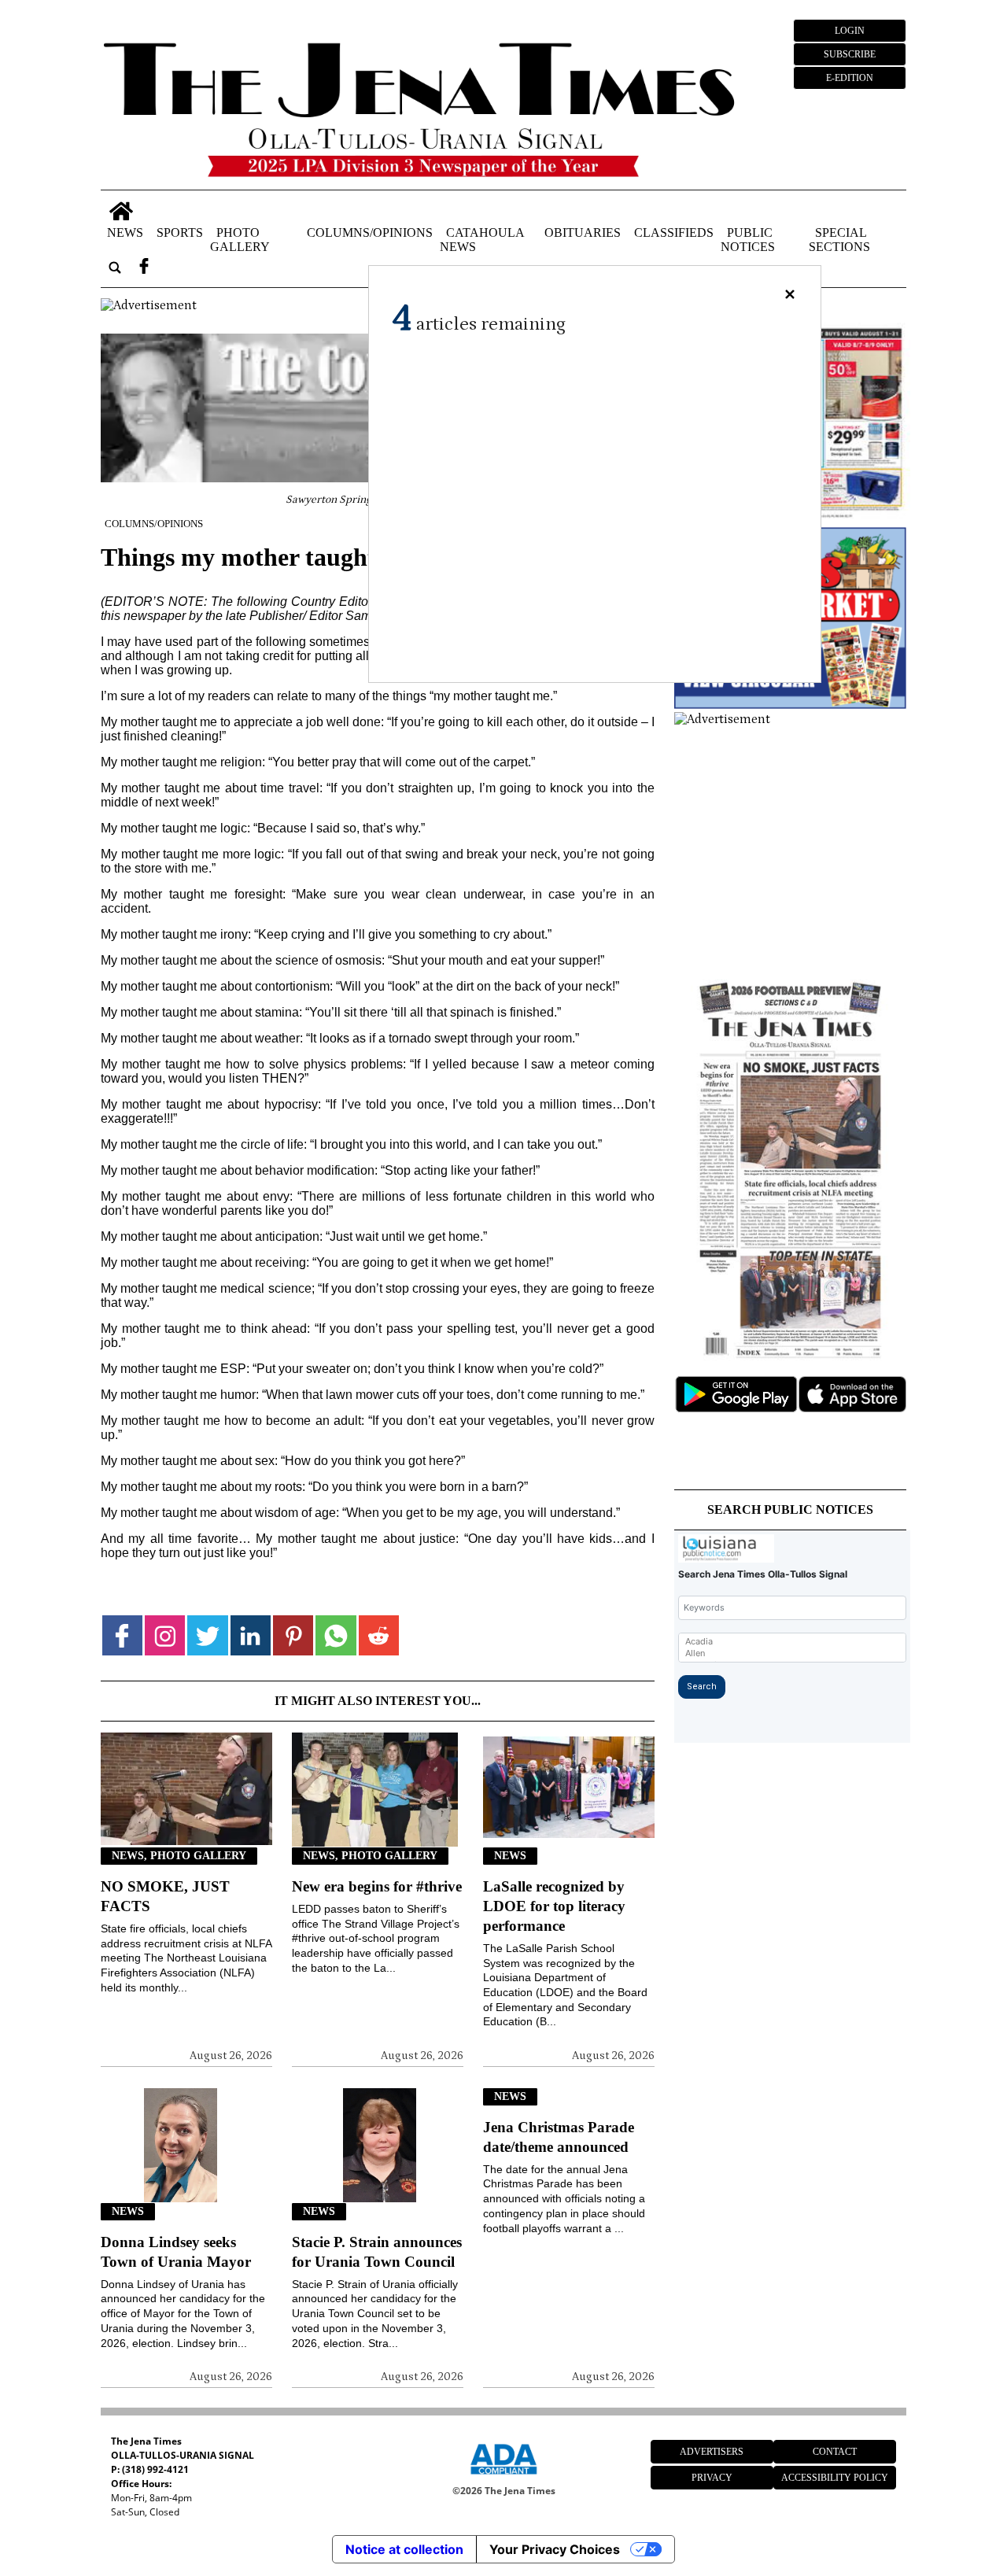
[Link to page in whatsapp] (336, 1635)
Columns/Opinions (370, 233)
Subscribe (850, 54)
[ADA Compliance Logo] (503, 2477)
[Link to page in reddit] (379, 1635)
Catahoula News (482, 240)
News (125, 233)
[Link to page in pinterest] (293, 1635)
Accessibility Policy (835, 2478)
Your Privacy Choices (555, 2549)
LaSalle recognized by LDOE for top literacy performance (554, 1906)
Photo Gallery (240, 240)
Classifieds (674, 233)
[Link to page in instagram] (165, 1635)
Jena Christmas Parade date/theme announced (559, 2137)
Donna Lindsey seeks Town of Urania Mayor (176, 2252)
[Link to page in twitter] (207, 1635)
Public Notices (748, 240)
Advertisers (712, 2452)
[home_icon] (122, 211)
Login (850, 31)
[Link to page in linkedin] (251, 1635)
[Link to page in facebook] (122, 1635)
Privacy (712, 2478)
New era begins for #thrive (377, 1886)
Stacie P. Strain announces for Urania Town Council (377, 2252)
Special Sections (839, 240)
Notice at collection (404, 2549)
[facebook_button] (144, 268)
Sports (180, 233)
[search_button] (115, 268)
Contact (835, 2452)
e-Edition (850, 78)
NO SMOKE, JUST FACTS (165, 1896)
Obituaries (583, 233)
